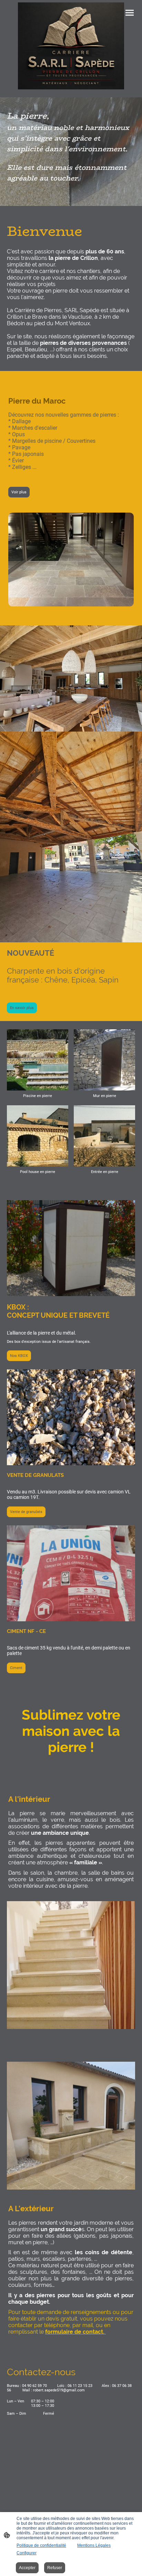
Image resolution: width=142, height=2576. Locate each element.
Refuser (55, 2568)
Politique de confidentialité (41, 2545)
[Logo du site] (71, 46)
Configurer (27, 2553)
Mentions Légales (94, 2545)
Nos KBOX (19, 1356)
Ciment (16, 1668)
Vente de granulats (26, 1512)
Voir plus (19, 492)
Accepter (27, 2568)
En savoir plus (22, 1008)
